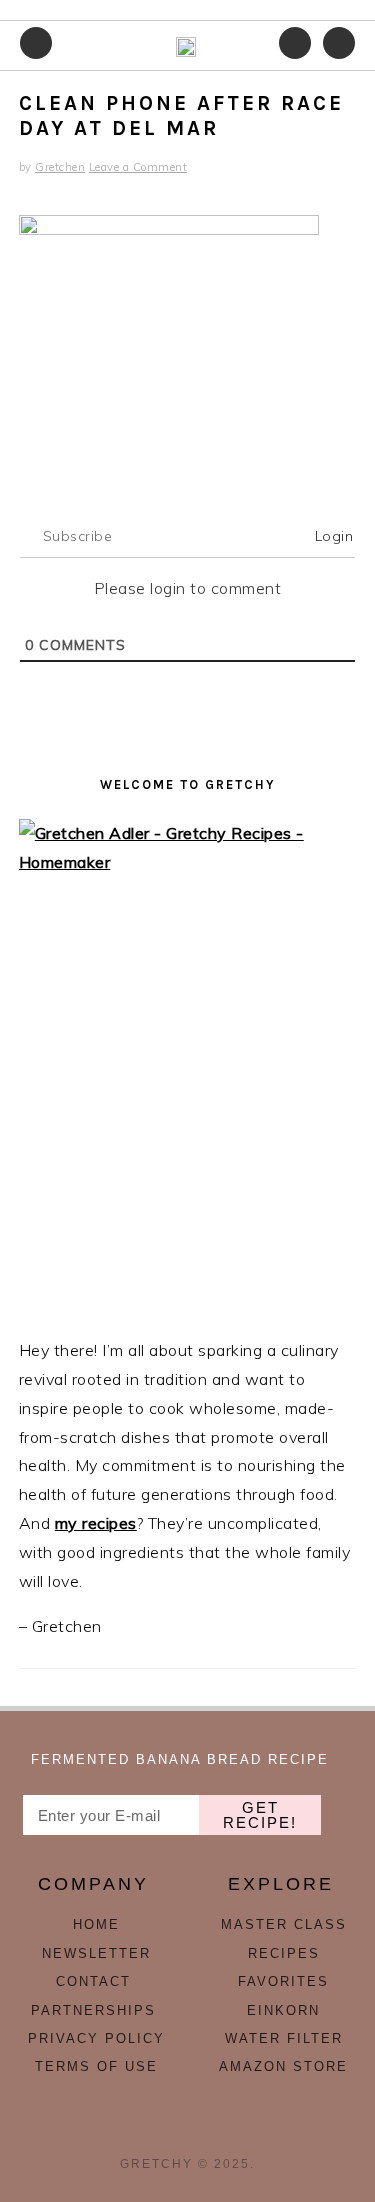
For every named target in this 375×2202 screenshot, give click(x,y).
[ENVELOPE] (232, 2128)
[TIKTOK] (188, 2128)
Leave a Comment (138, 167)
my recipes (96, 1523)
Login (331, 536)
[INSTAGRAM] (144, 2128)
